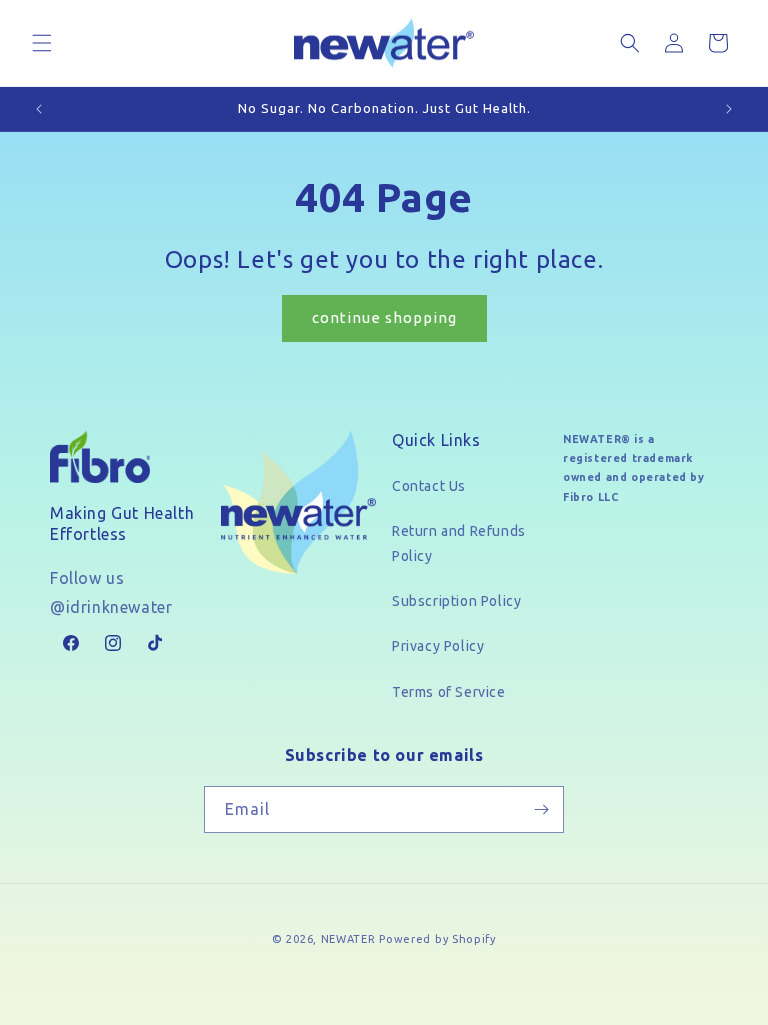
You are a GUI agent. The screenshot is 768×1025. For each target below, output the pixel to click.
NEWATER (348, 939)
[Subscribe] (541, 809)
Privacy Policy (438, 646)
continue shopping (384, 317)
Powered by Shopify (437, 939)
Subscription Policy (456, 601)
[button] (42, 43)
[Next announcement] (729, 109)
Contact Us (429, 486)
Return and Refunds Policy (459, 543)
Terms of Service (449, 692)
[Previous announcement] (39, 109)
